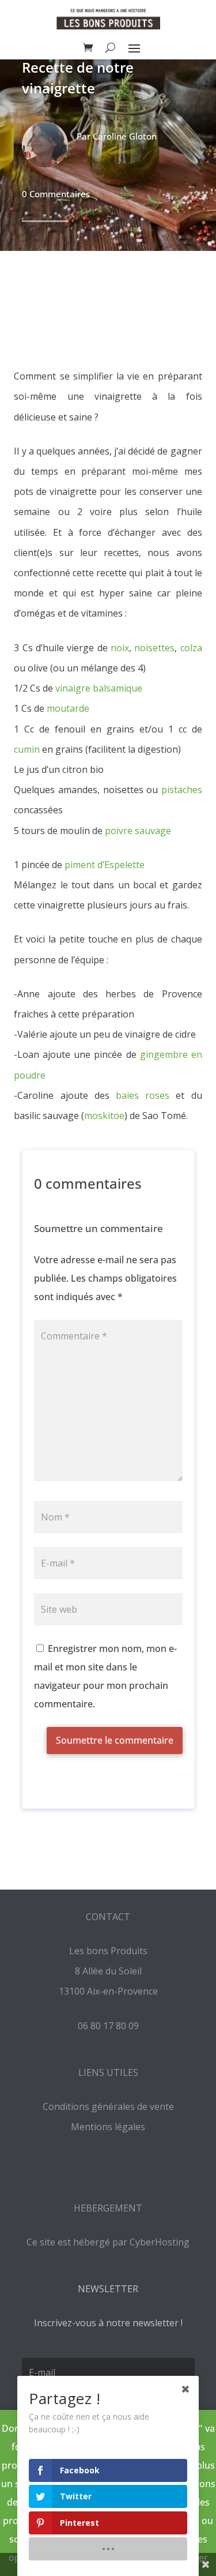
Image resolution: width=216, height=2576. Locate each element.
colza (191, 648)
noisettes (154, 648)
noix (120, 648)
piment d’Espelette (105, 865)
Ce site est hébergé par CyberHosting (108, 2242)
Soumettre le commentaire (115, 1740)
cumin (27, 749)
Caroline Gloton (125, 136)
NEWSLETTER (108, 2289)
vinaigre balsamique (99, 688)
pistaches (182, 790)
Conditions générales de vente (108, 2106)
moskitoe (104, 1116)
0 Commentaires (56, 194)
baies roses (143, 1095)
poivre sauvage (138, 831)
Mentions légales (108, 2127)
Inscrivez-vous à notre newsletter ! (108, 2323)
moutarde (68, 708)
